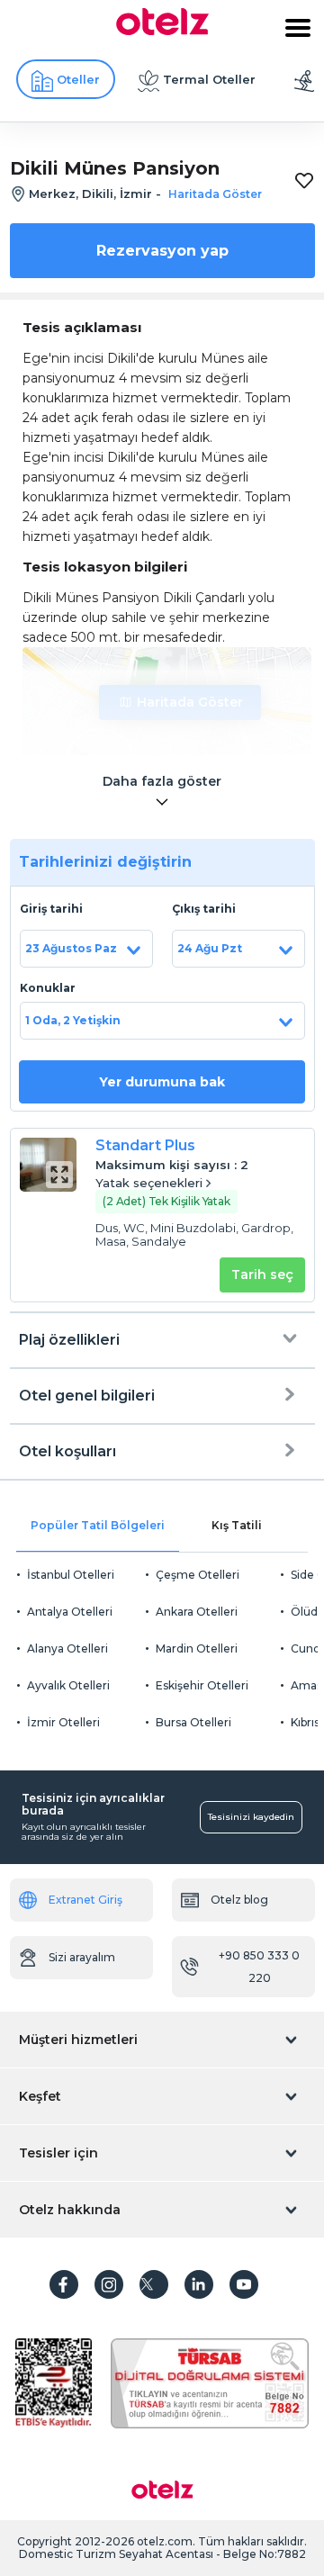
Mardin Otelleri (197, 1648)
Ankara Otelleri (197, 1612)
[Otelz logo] (162, 31)
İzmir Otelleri (63, 1722)
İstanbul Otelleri (71, 1575)
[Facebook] (64, 2284)
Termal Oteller (209, 79)
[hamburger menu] (298, 28)
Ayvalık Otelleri (68, 1685)
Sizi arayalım (82, 1957)
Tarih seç (262, 1274)
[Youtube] (244, 2284)
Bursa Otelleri (193, 1722)
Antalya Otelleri (70, 1612)
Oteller (78, 79)
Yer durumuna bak (162, 1082)
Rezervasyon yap (162, 251)
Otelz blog (239, 1900)
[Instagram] (109, 2284)
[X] (154, 2284)
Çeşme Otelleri (198, 1575)
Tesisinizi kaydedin (251, 1817)
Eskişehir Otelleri (202, 1685)
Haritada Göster (190, 702)
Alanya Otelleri (67, 1648)
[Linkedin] (199, 2284)
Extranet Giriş (85, 1900)
